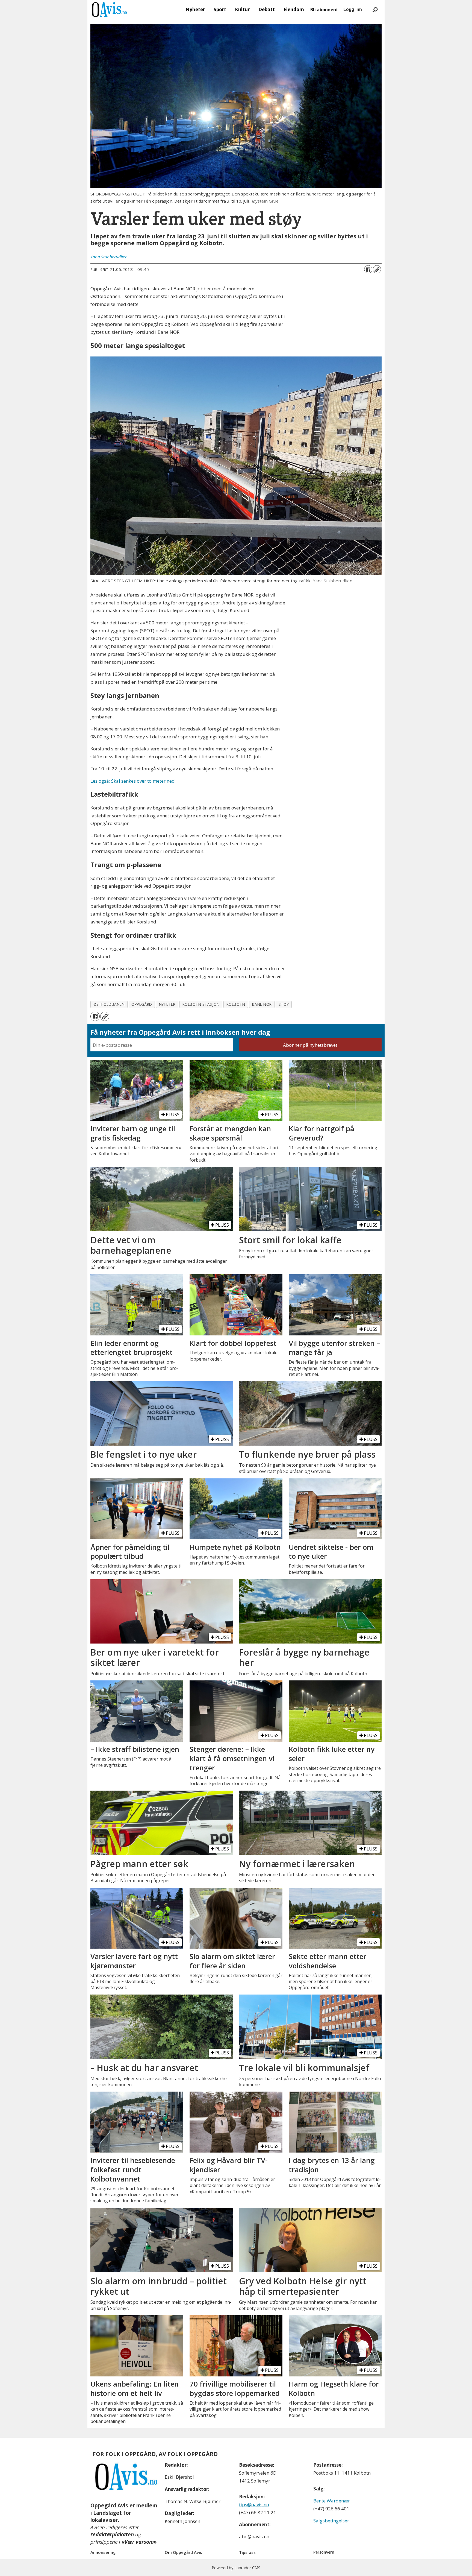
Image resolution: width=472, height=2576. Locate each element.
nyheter (167, 1004)
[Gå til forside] (109, 10)
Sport (220, 9)
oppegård (142, 1004)
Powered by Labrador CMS (236, 2568)
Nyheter (195, 9)
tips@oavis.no (254, 2505)
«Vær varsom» (139, 2542)
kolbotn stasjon (201, 1004)
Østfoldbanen (109, 1004)
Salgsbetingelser (331, 2521)
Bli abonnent (324, 10)
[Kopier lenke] (377, 269)
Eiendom (294, 9)
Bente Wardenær (332, 2501)
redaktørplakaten (112, 2534)
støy (284, 1004)
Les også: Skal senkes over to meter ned (133, 781)
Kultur (242, 9)
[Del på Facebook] (368, 269)
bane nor (262, 1004)
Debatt (267, 9)
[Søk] (375, 10)
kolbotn (236, 1004)
